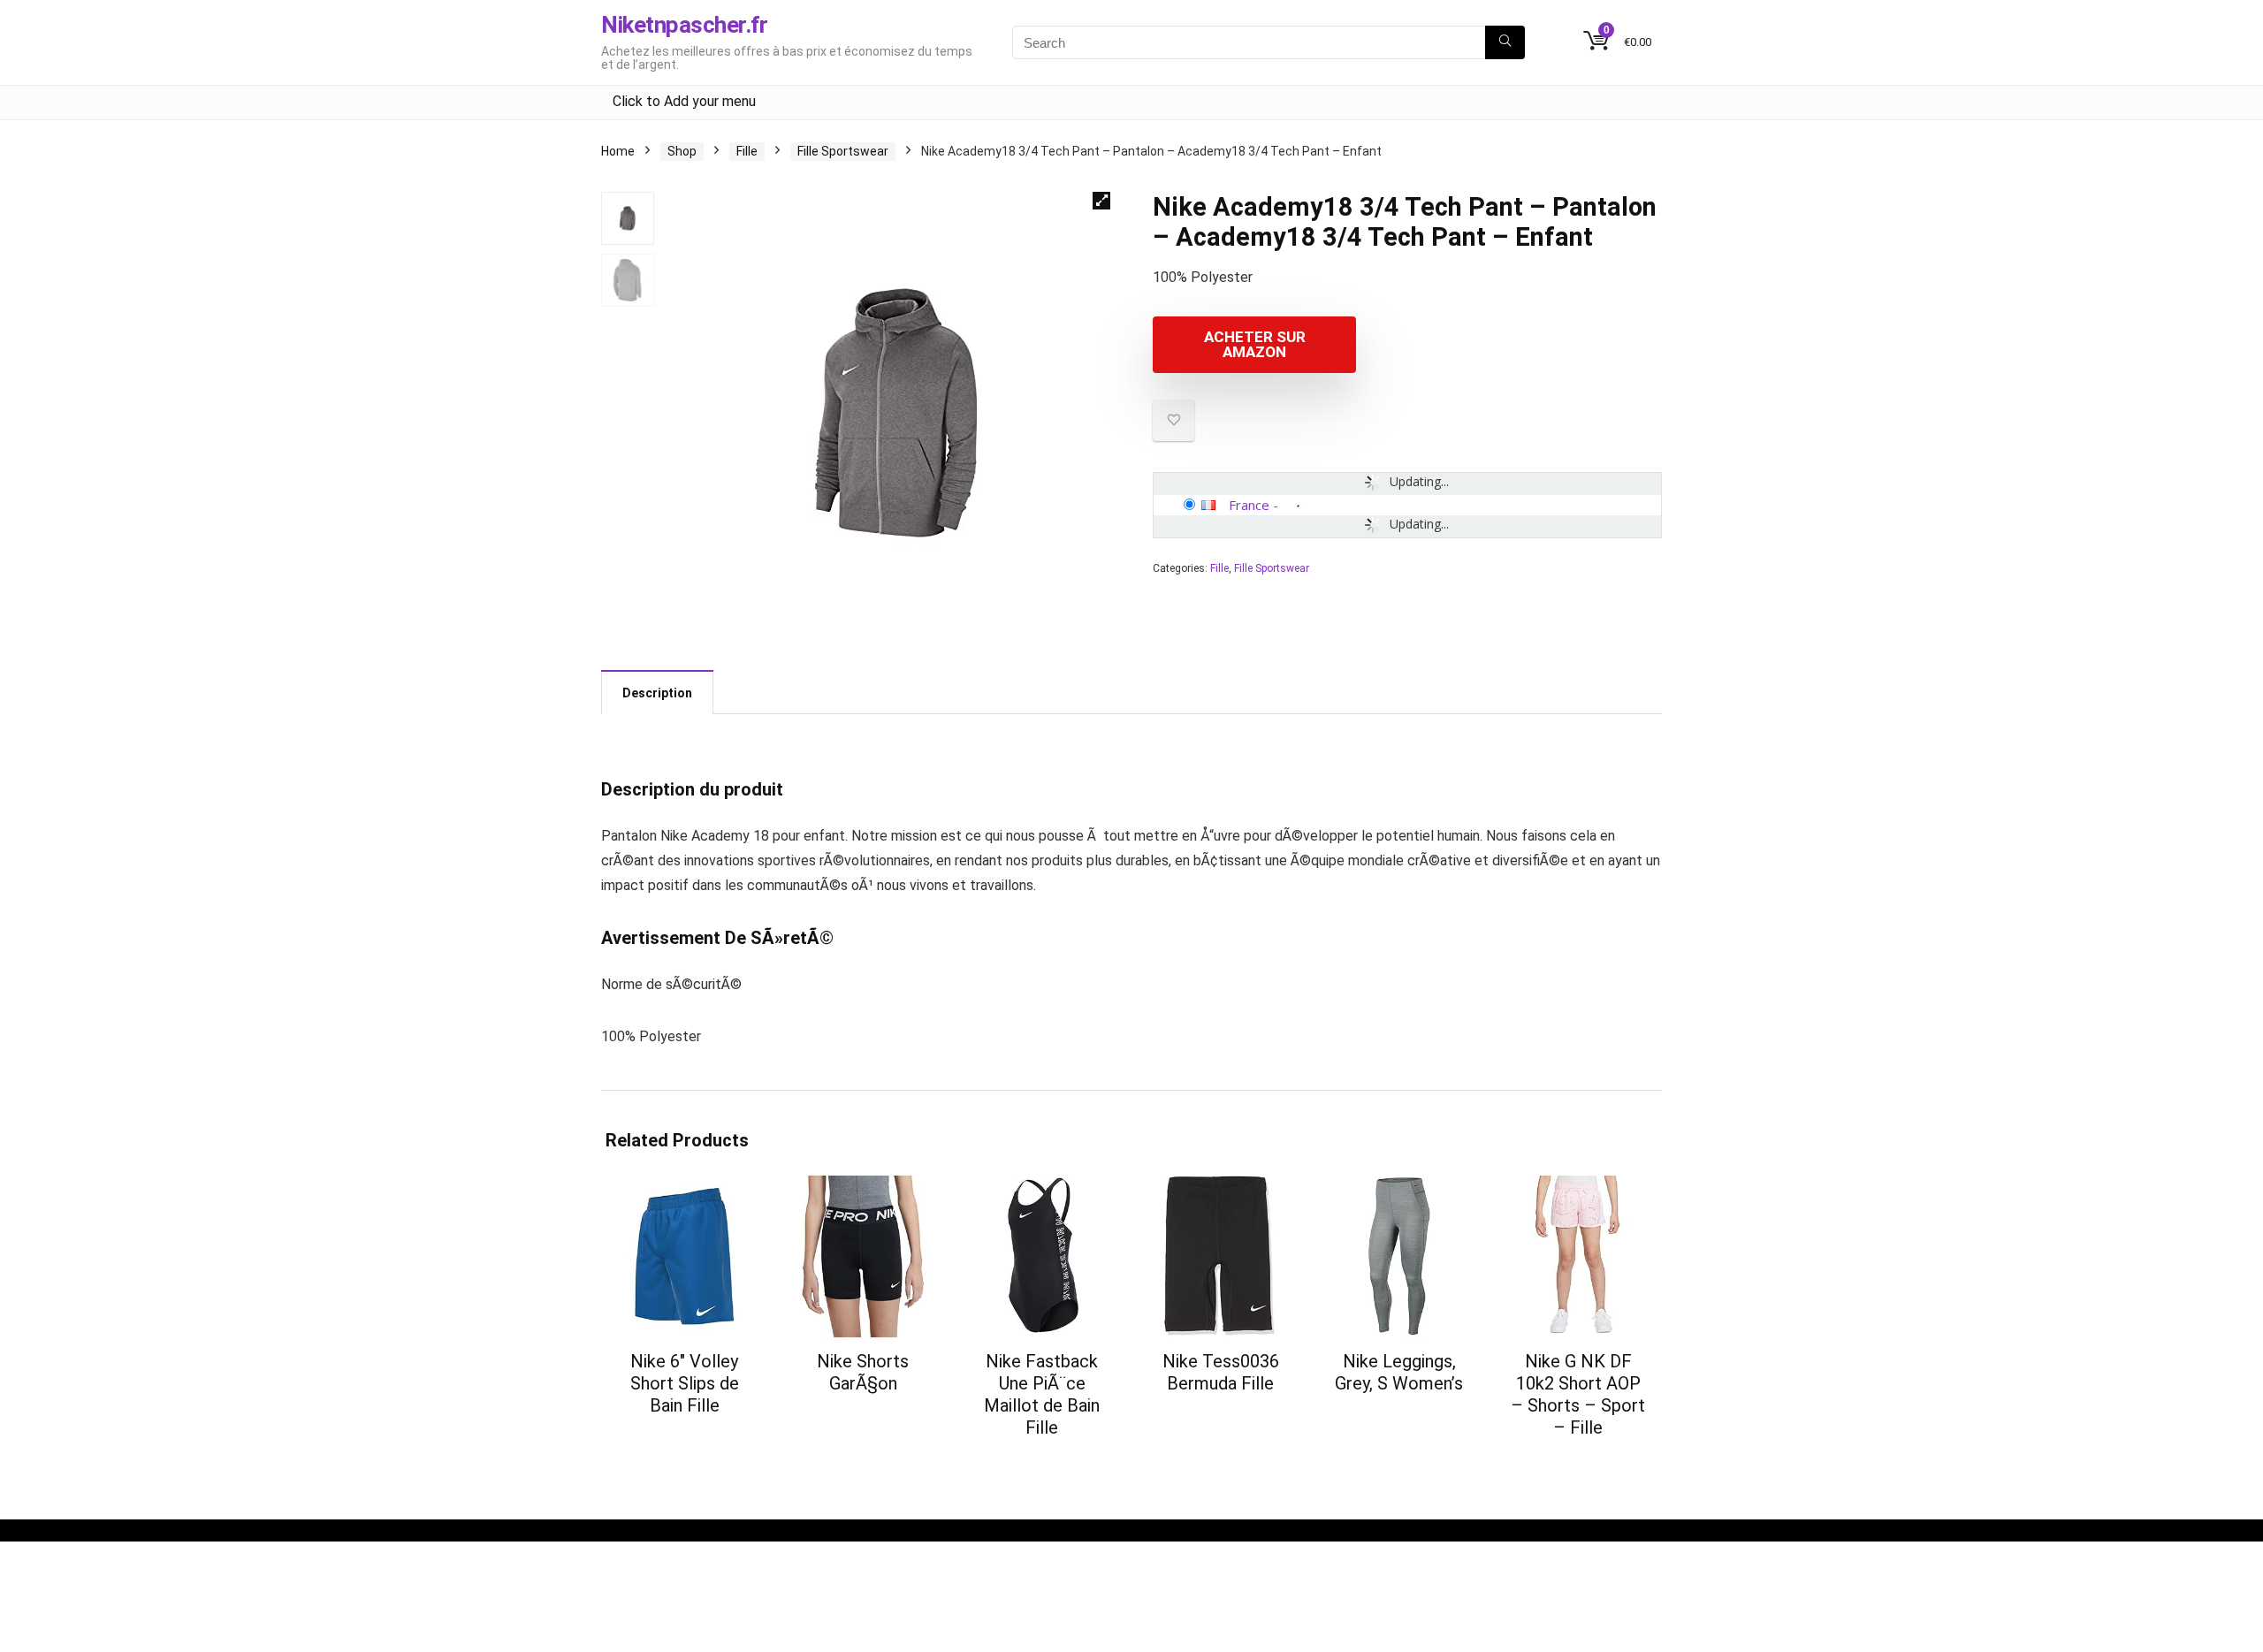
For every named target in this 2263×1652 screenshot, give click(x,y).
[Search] (1505, 42)
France (1249, 505)
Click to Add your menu (684, 101)
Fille (747, 151)
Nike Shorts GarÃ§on (863, 1372)
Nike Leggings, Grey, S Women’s (1399, 1372)
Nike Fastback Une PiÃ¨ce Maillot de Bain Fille (1042, 1394)
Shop (682, 151)
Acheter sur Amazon (1255, 344)
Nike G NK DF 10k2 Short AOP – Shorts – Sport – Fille (1578, 1394)
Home (618, 151)
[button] (1101, 201)
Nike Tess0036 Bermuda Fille (1221, 1372)
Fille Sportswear (843, 151)
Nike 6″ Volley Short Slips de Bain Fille (685, 1383)
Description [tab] (657, 693)
